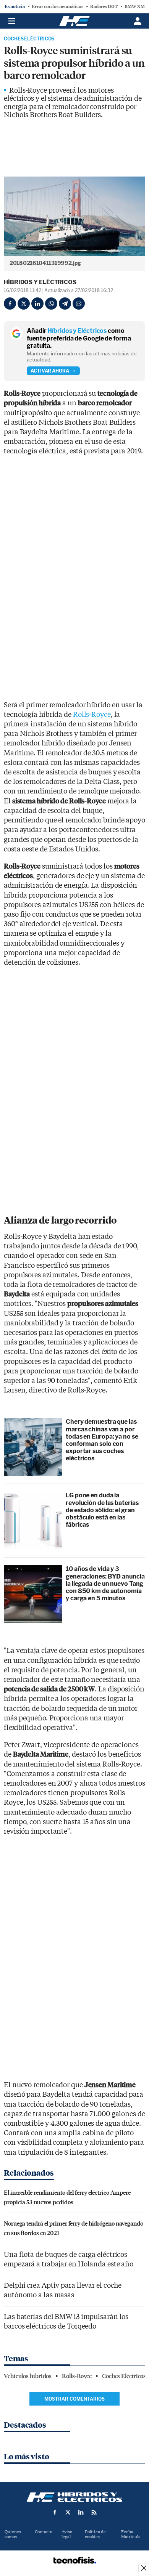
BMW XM (135, 6)
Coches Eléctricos (29, 39)
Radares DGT (104, 6)
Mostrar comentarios (74, 2399)
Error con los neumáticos (57, 6)
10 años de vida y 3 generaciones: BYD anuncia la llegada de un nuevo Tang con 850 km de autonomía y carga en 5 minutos (105, 1584)
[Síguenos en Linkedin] (81, 2512)
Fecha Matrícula (131, 2534)
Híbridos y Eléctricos (40, 282)
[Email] (79, 304)
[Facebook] (10, 304)
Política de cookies (95, 2534)
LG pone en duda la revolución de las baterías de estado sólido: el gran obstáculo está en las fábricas (102, 1510)
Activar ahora (50, 371)
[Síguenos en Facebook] (55, 2512)
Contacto (44, 2532)
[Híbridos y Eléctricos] (74, 2497)
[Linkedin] (37, 304)
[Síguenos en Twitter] (68, 2512)
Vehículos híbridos (28, 2376)
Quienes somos (13, 2534)
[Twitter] (24, 304)
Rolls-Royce (92, 715)
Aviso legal (67, 2534)
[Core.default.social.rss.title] (94, 2512)
